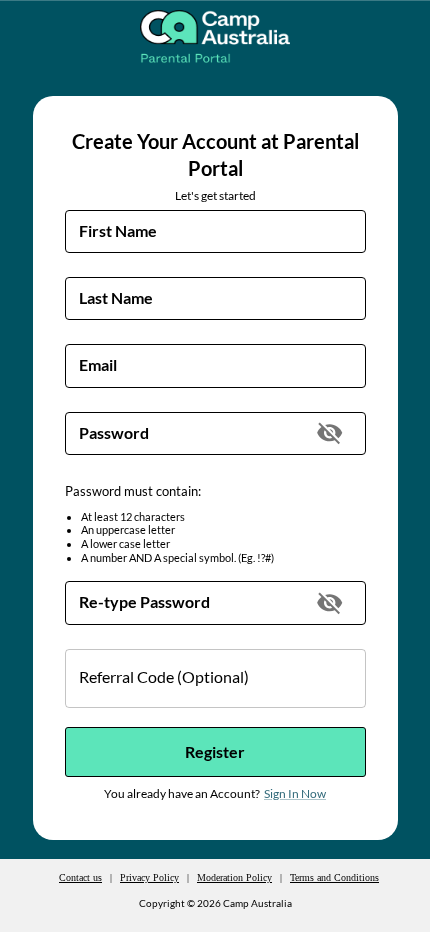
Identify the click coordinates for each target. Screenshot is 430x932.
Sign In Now (295, 793)
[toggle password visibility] (329, 432)
